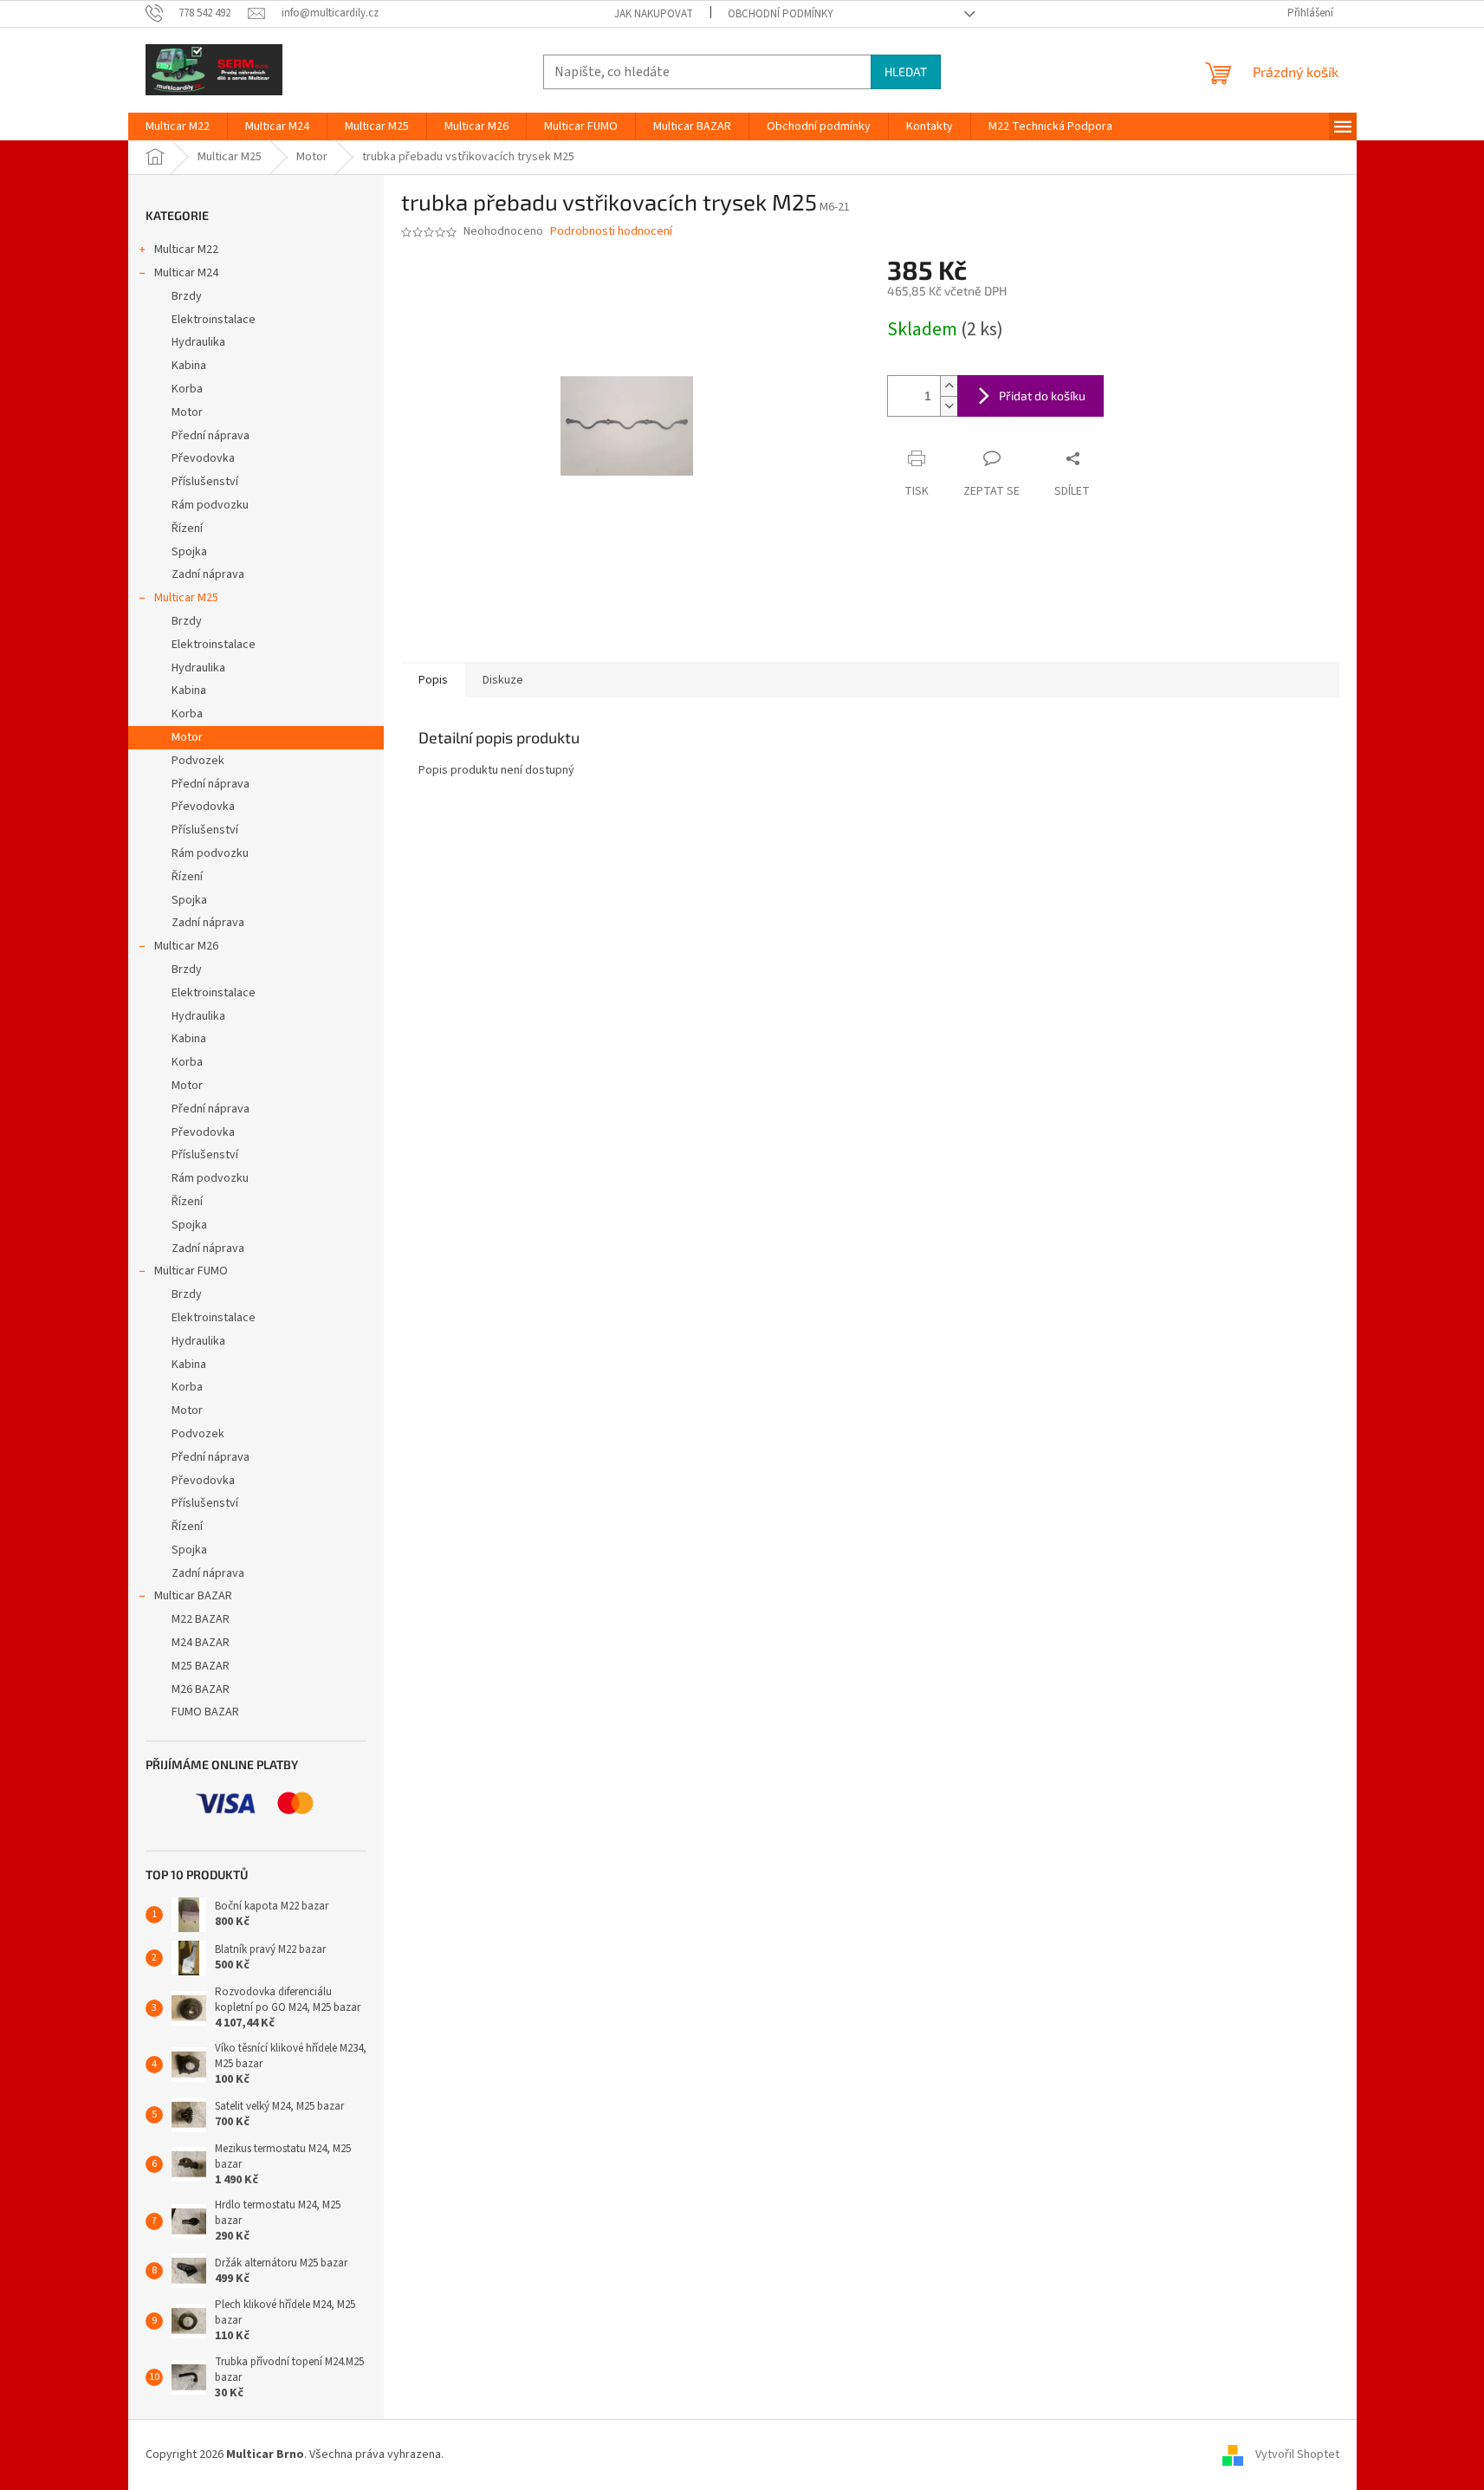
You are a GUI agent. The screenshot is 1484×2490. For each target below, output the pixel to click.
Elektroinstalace (214, 320)
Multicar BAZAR (193, 1596)
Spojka (189, 552)
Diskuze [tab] (503, 680)
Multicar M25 (186, 598)
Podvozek (198, 761)
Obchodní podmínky (781, 14)
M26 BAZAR (201, 1689)
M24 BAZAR (201, 1643)
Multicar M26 (186, 946)
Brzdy (187, 296)
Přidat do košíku (1042, 396)
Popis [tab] (433, 680)
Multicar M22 (186, 250)
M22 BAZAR (201, 1619)
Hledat (906, 71)
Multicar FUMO (191, 1271)
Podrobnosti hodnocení (611, 232)
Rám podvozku (210, 505)
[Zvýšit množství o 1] (949, 386)
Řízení (187, 528)
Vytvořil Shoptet (1297, 2454)
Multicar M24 (186, 273)
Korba (187, 389)
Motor (187, 412)
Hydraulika (198, 342)
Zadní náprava (208, 574)
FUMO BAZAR (205, 1712)
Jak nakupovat (654, 14)
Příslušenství (205, 482)
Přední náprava (211, 436)
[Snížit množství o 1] (949, 406)
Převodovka (203, 458)
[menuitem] (178, 126)
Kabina (189, 366)
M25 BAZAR (201, 1666)
